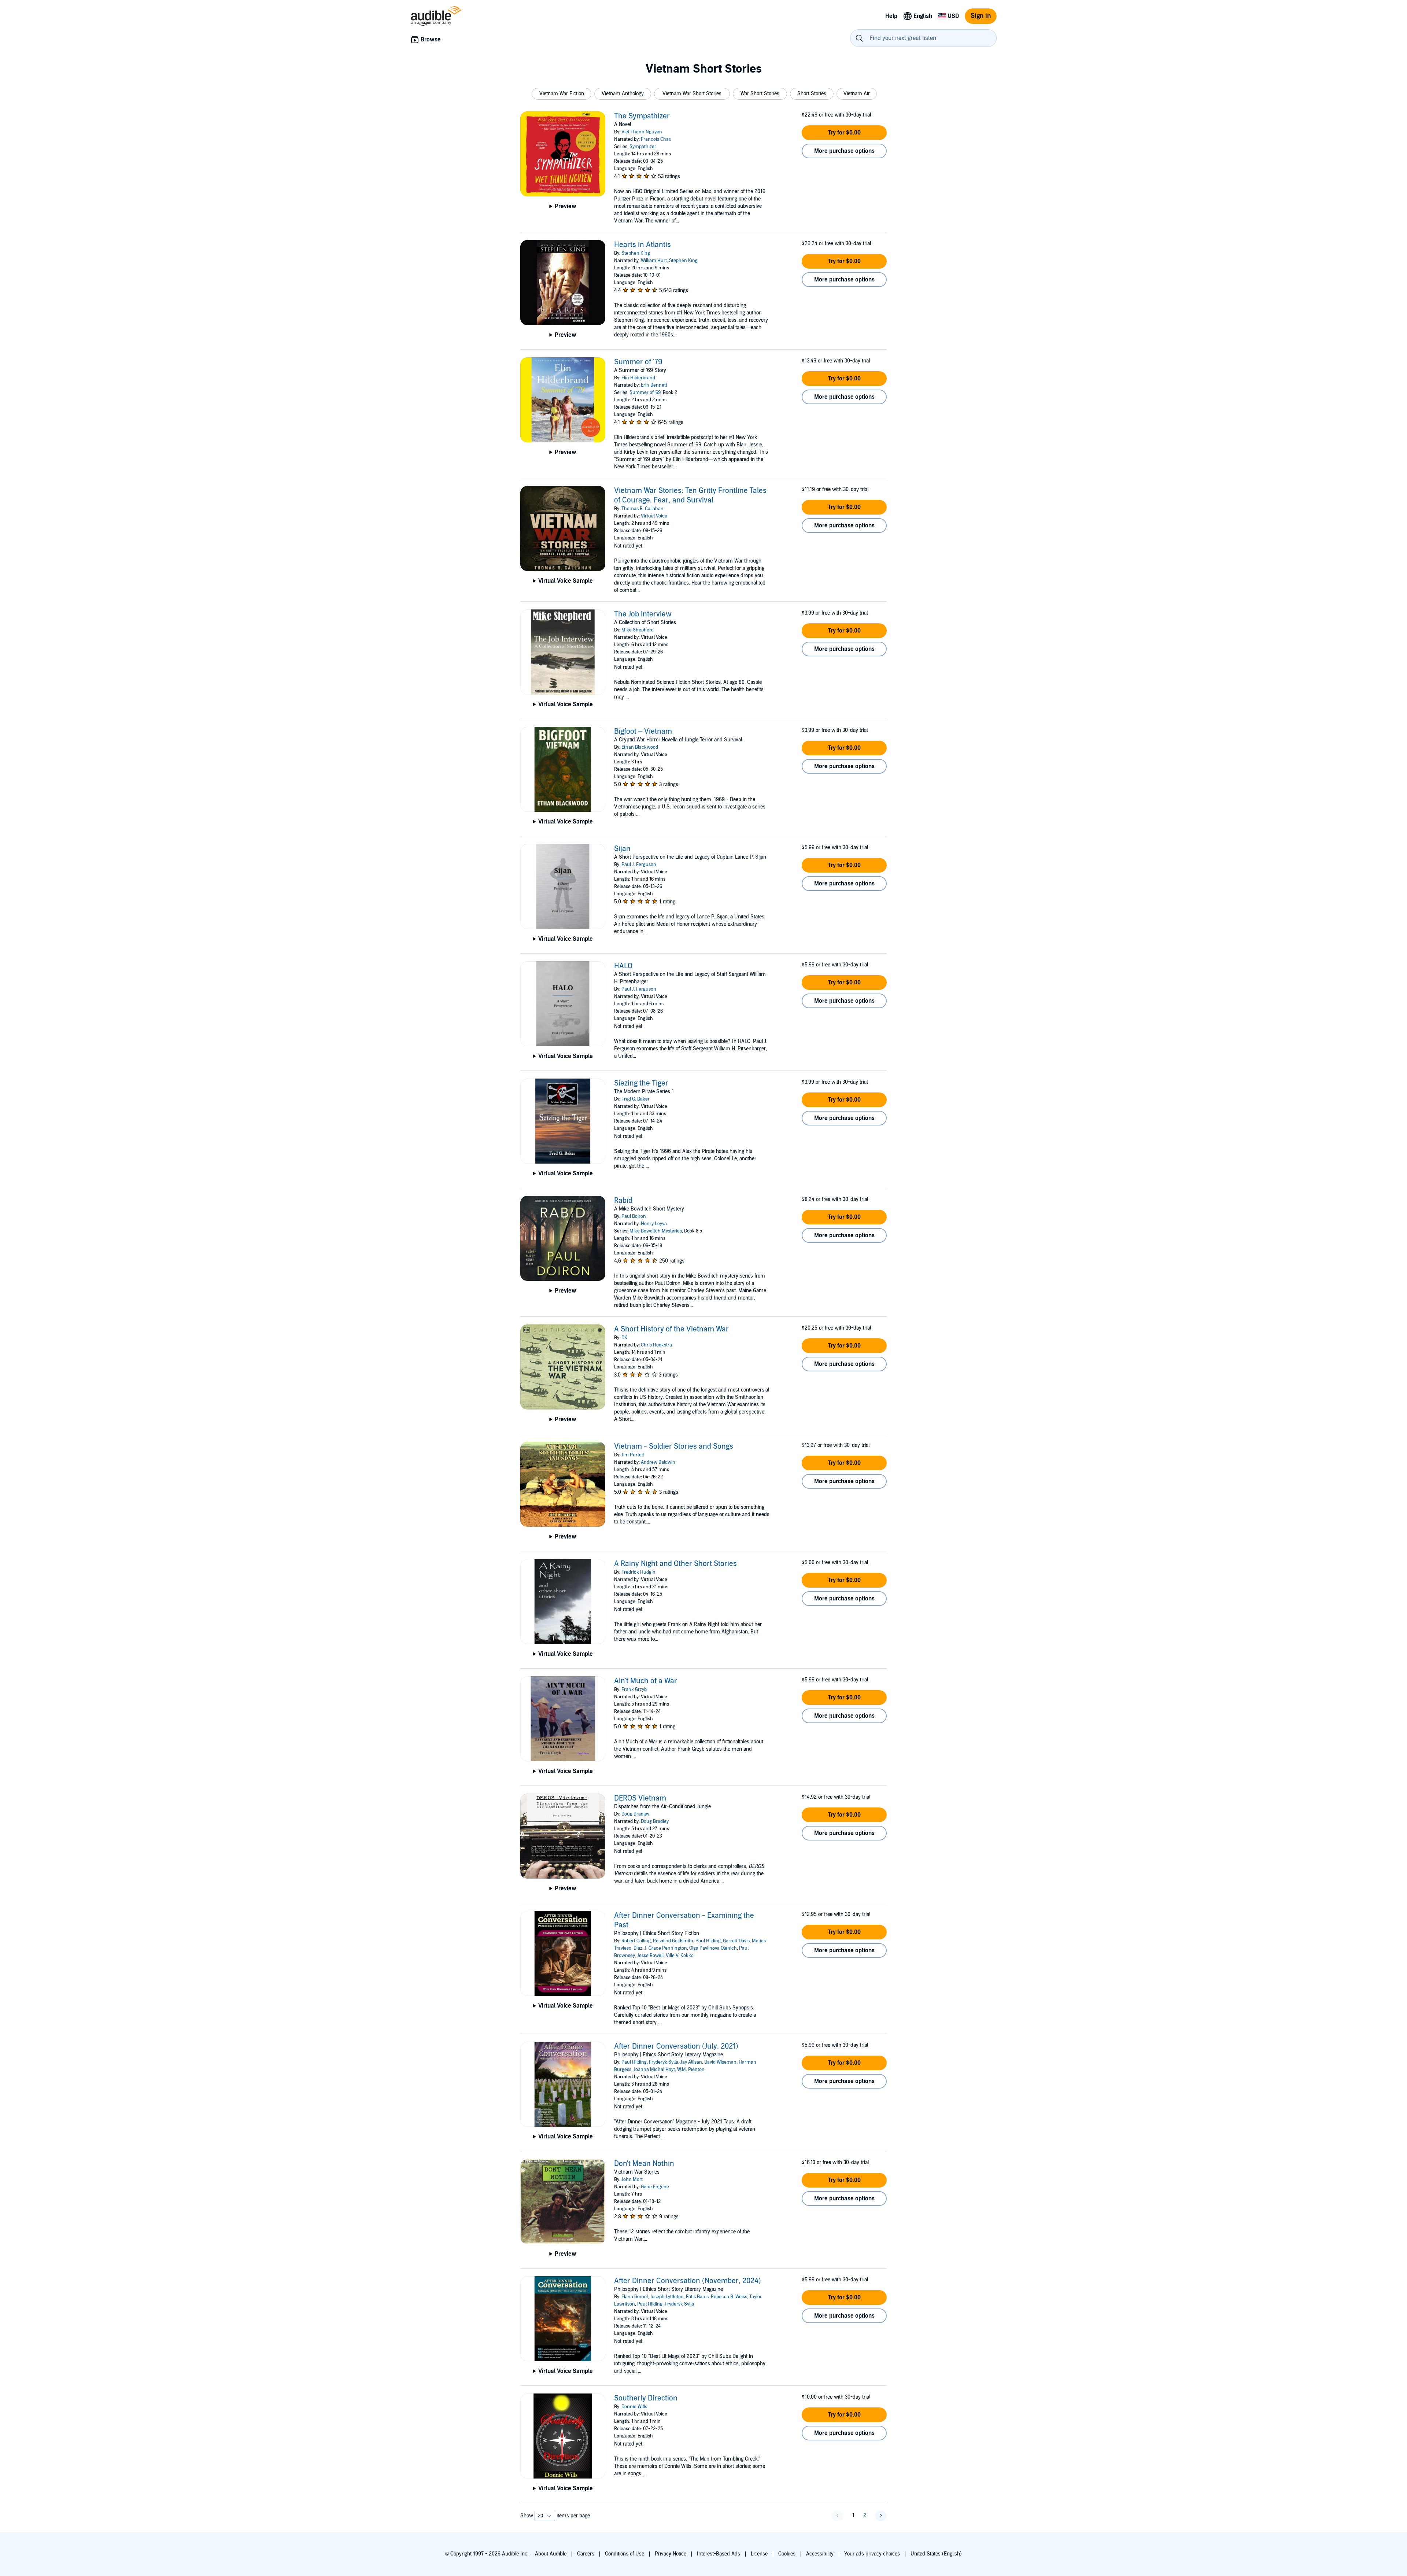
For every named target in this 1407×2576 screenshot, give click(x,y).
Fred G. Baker (636, 1099)
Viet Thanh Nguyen (642, 132)
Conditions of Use (625, 2554)
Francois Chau (656, 139)
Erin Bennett (654, 385)
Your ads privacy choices (872, 2554)
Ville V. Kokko (680, 1956)
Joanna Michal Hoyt (654, 2070)
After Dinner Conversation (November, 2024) (688, 2281)
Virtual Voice (654, 516)
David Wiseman (720, 2062)
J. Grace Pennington (666, 1948)
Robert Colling (636, 1941)
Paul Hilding (708, 1941)
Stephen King (636, 253)
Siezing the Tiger (641, 1083)
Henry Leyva (654, 1224)
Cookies (787, 2554)
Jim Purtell (633, 1455)
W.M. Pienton (691, 2070)
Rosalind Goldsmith (673, 1941)
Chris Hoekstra (656, 1345)
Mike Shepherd (638, 630)
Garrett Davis (736, 1941)
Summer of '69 (645, 393)
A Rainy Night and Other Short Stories (675, 1564)
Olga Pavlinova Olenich (713, 1948)
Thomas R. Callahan (642, 509)
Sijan (622, 849)
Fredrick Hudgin (638, 1572)
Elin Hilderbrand (638, 378)
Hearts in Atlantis (642, 245)
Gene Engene (655, 2187)
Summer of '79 (638, 362)
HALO (623, 966)
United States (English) (936, 2554)
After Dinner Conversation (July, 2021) (676, 2046)
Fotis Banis (697, 2297)
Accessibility (820, 2554)
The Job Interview (643, 614)
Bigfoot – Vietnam (643, 731)
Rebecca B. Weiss (729, 2297)
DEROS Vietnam (640, 1798)
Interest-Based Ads (719, 2554)
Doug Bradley (635, 1814)
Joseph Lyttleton (667, 2297)
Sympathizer (643, 147)
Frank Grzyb (634, 1689)
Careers (586, 2554)
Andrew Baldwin (658, 1462)
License (759, 2554)
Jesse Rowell (650, 1956)
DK (624, 1338)
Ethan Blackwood (640, 747)
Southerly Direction (646, 2398)
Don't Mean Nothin (644, 2164)
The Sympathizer (642, 116)
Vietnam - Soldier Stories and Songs (674, 1447)
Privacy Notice (671, 2554)
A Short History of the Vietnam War (671, 1329)
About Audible (551, 2554)
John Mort (632, 2179)
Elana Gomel (635, 2297)
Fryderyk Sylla (664, 2062)
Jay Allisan (691, 2062)
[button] (562, 94)
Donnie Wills (634, 2407)
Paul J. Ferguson (639, 865)
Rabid (623, 1201)
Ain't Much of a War (646, 1681)
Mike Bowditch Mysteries (656, 1231)
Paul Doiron (634, 1216)
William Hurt (654, 261)
